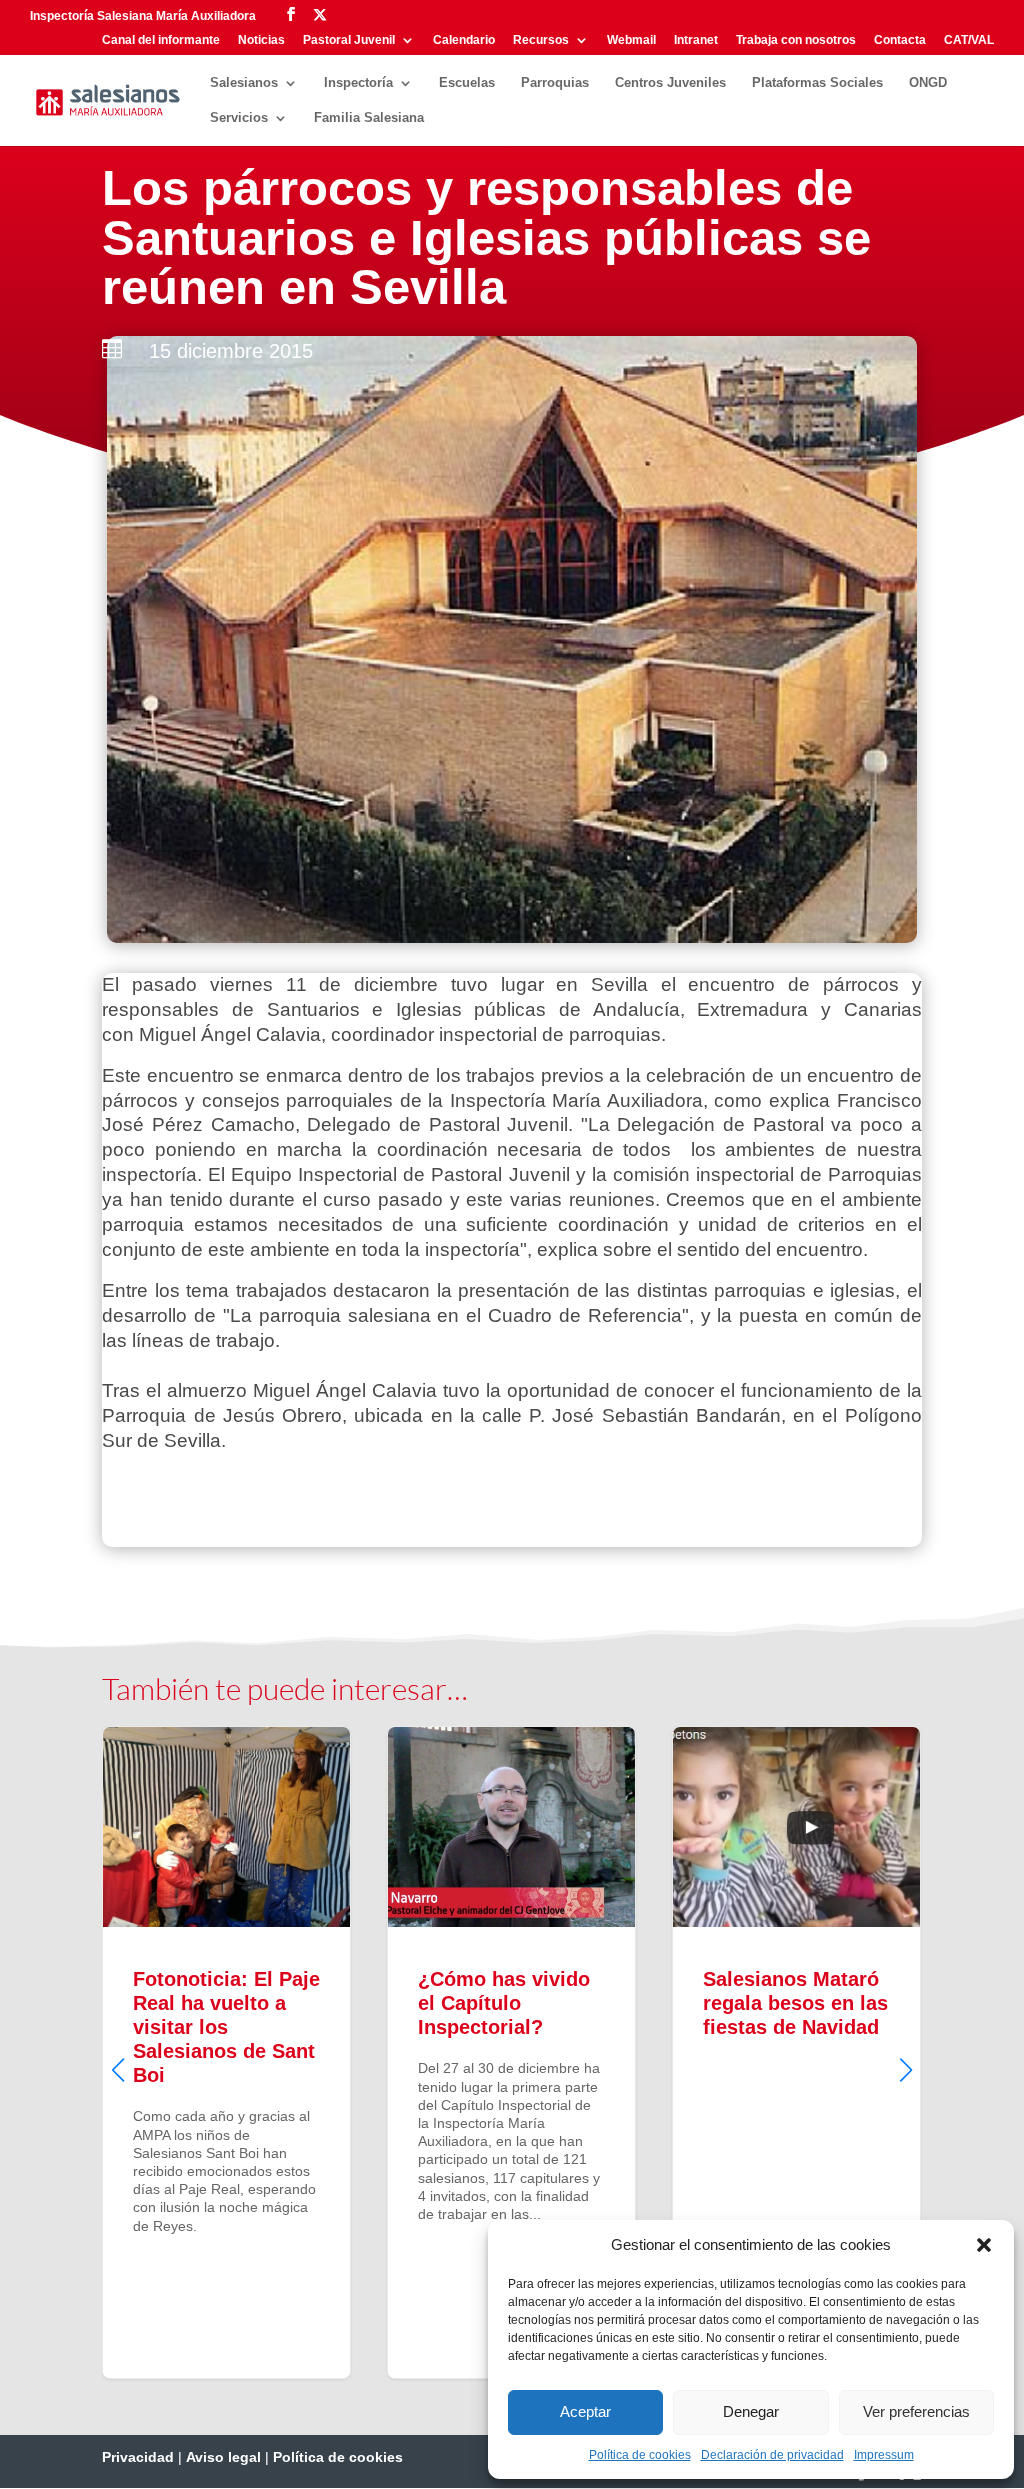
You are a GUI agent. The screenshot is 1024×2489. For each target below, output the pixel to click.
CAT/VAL (969, 40)
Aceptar (585, 2411)
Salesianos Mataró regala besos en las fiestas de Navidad (796, 2052)
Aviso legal (223, 2457)
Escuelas (467, 83)
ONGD (928, 83)
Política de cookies (640, 2455)
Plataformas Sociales (817, 83)
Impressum (884, 2455)
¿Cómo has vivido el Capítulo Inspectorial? (511, 2052)
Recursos (541, 40)
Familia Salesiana (369, 118)
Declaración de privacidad (772, 2455)
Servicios (239, 118)
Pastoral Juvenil (349, 40)
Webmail (631, 40)
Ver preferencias (916, 2411)
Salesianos (244, 83)
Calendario (464, 40)
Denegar (751, 2411)
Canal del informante (161, 40)
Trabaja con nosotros (796, 40)
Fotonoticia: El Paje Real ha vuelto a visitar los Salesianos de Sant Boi (226, 2052)
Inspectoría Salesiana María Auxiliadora (143, 16)
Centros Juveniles (670, 83)
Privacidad (138, 2457)
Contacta (900, 40)
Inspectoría (358, 83)
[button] (984, 2245)
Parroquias (555, 83)
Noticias (261, 40)
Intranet (696, 40)
